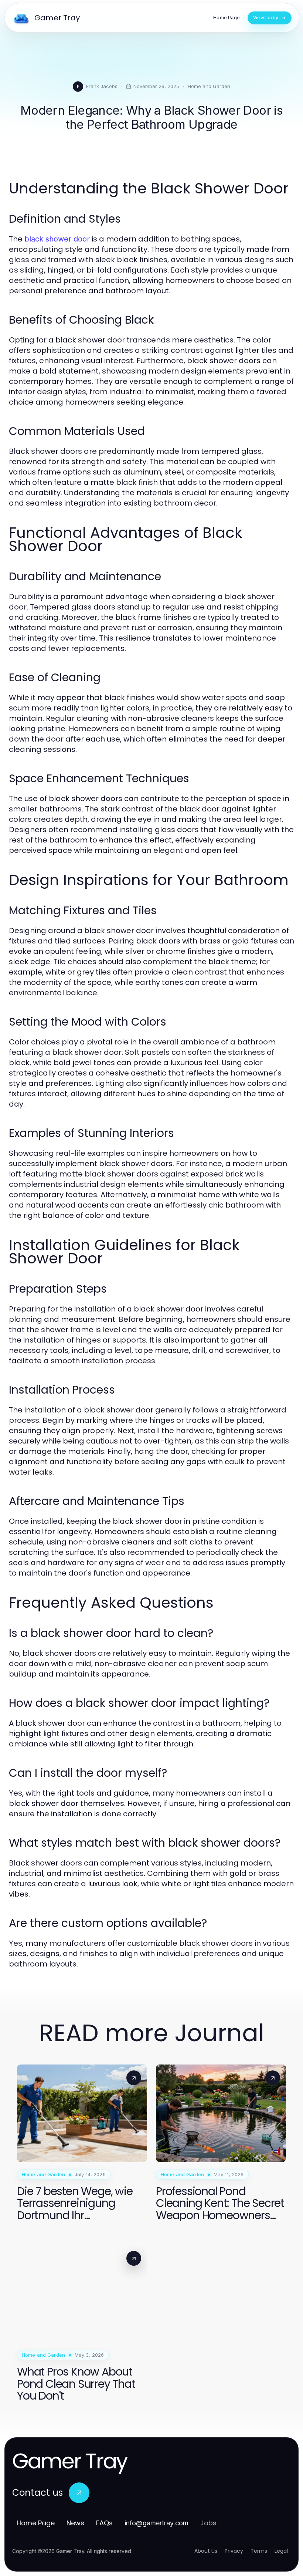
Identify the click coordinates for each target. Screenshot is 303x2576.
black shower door (57, 239)
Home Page (36, 2523)
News (75, 2523)
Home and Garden (209, 86)
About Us (206, 2551)
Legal (281, 2551)
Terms (259, 2551)
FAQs (104, 2523)
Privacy (234, 2551)
